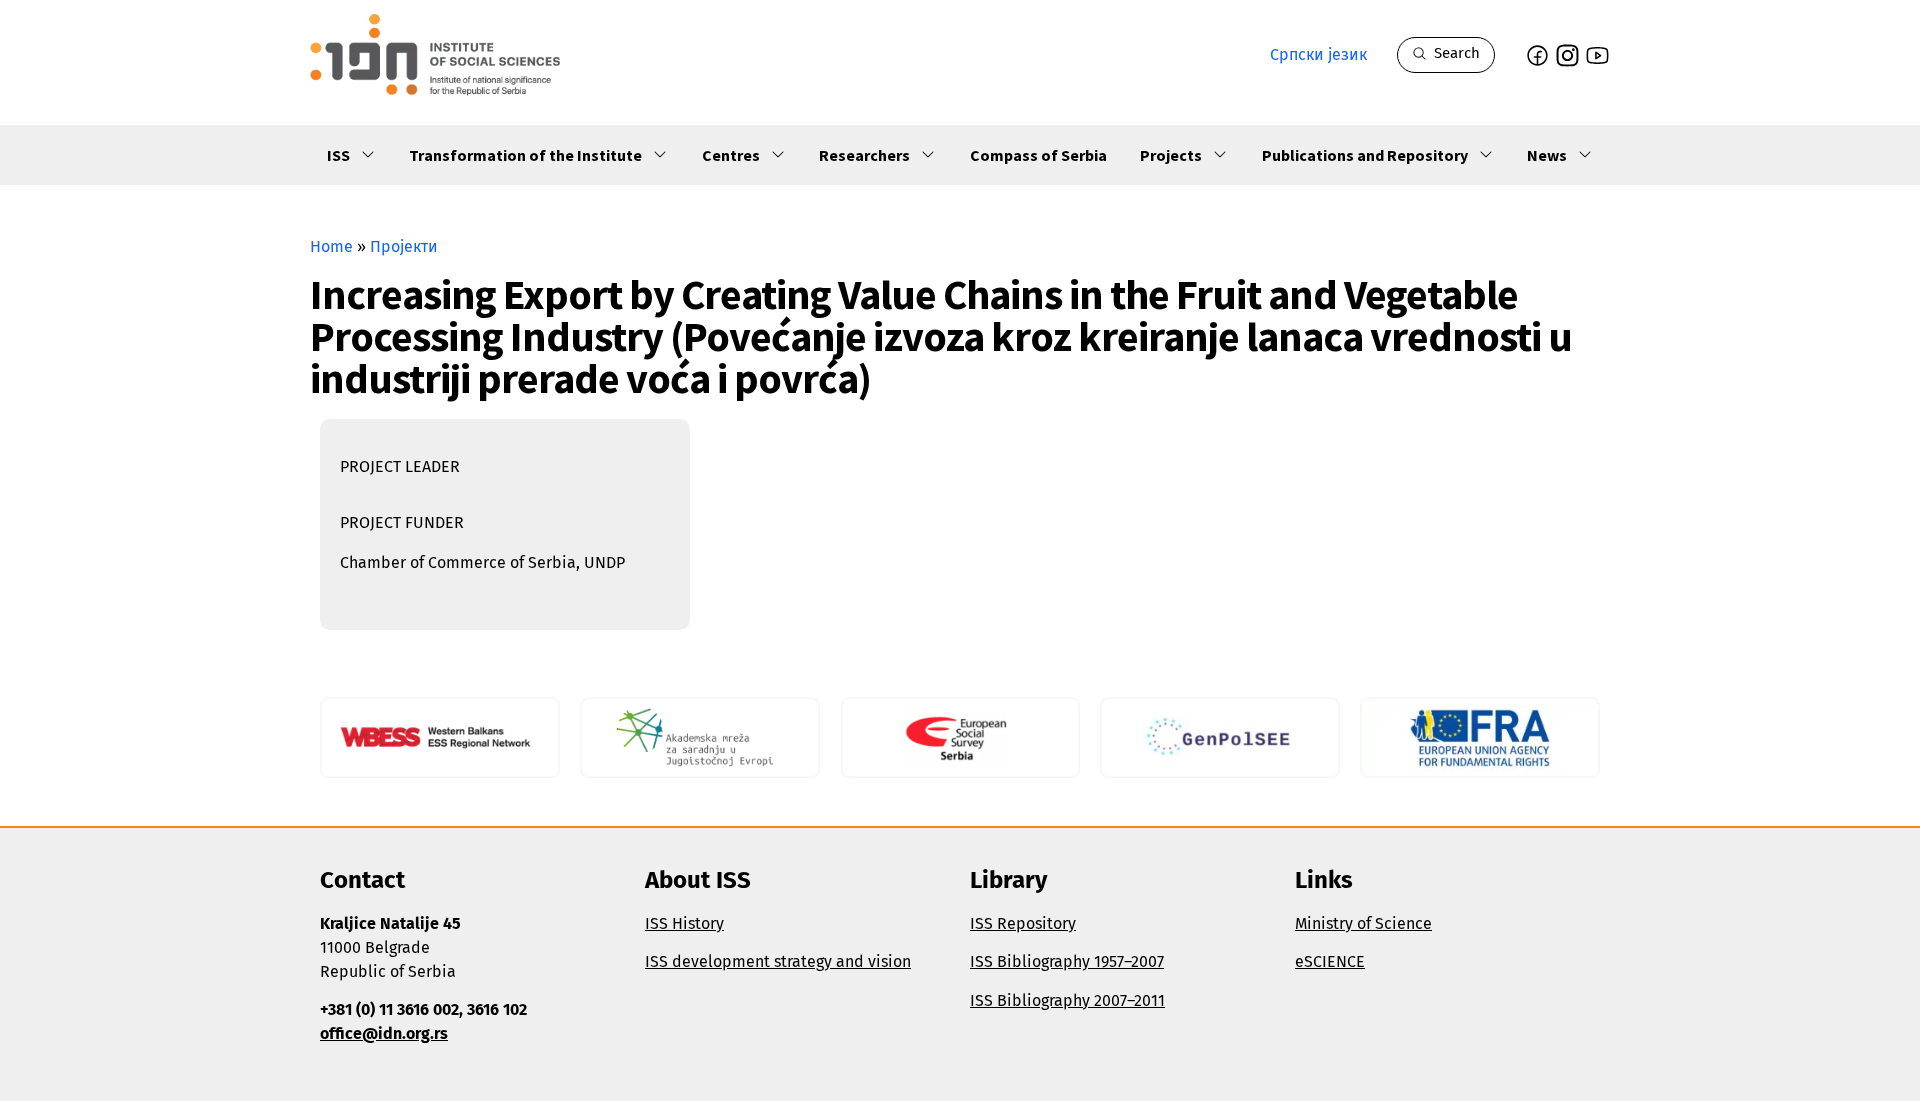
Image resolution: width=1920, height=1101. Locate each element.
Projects (1171, 155)
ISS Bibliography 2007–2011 (1067, 1000)
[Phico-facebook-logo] (1537, 55)
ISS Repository (1023, 923)
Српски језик (1318, 54)
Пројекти (404, 246)
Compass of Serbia (1038, 155)
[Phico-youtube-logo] (1597, 55)
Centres (731, 155)
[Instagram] (1567, 55)
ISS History (684, 923)
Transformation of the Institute (525, 155)
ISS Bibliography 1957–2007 (1067, 961)
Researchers (864, 155)
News (1547, 155)
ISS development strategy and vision (778, 961)
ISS (338, 155)
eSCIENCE (1330, 961)
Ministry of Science (1363, 923)
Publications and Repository (1365, 155)
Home (331, 246)
